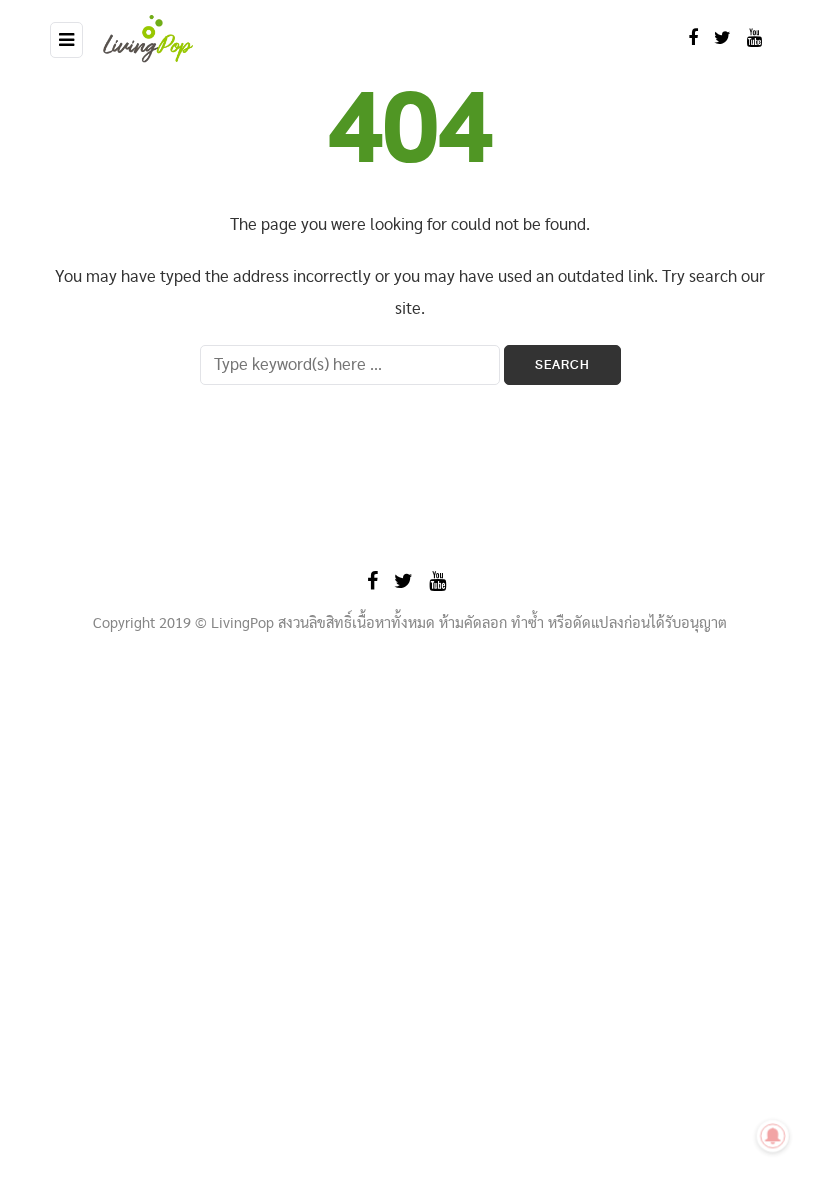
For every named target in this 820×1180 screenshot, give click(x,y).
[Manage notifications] (773, 1136)
